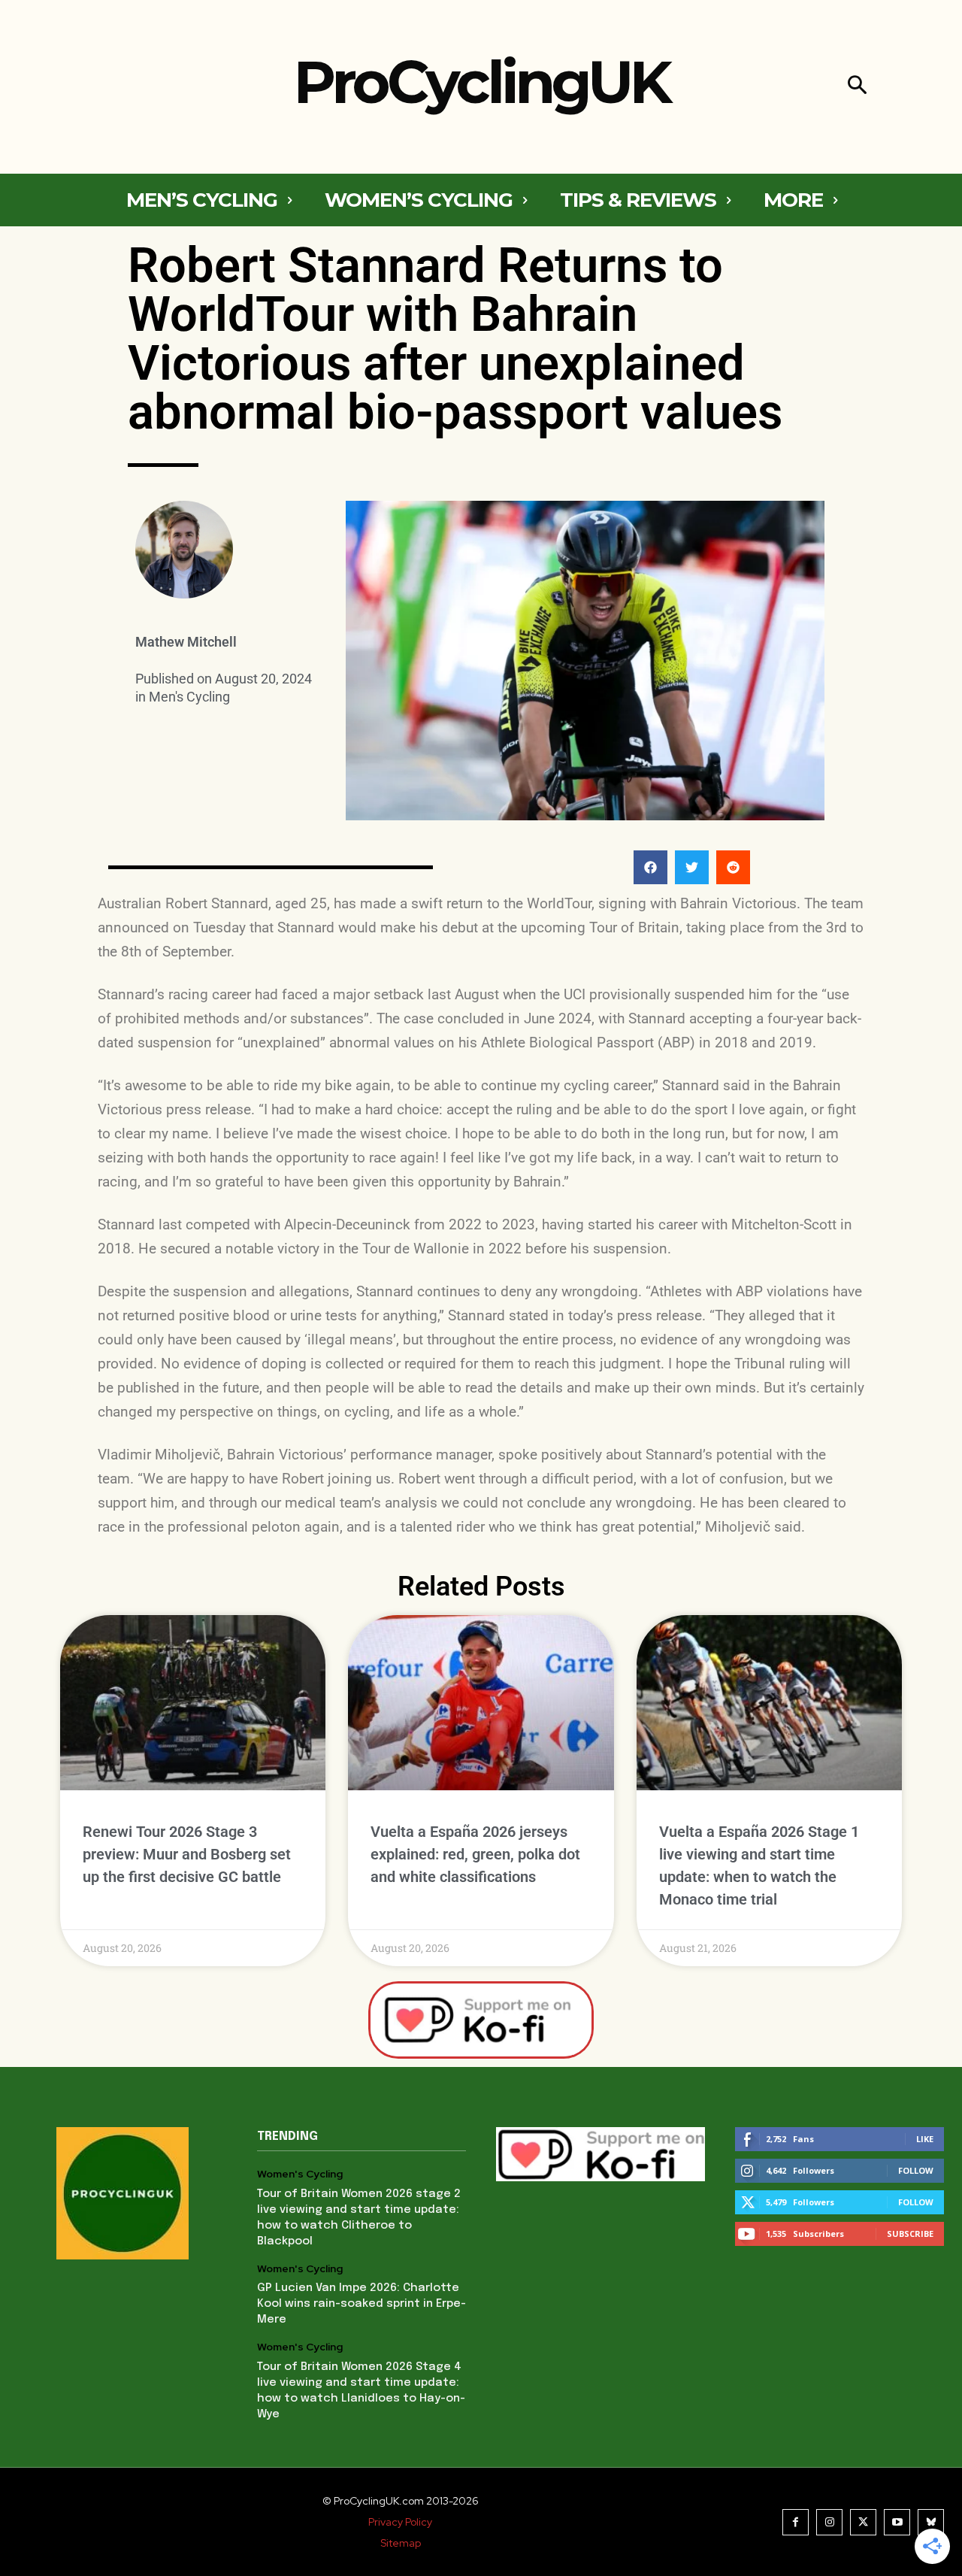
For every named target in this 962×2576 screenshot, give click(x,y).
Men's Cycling (189, 697)
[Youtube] (897, 2522)
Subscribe (910, 2234)
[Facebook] (796, 2522)
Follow (916, 2170)
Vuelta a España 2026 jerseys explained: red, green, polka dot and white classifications (475, 1854)
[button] (857, 87)
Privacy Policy (400, 2522)
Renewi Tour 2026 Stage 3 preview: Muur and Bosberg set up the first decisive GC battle (187, 1854)
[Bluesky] (931, 2522)
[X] (863, 2522)
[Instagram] (829, 2522)
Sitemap (401, 2543)
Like (925, 2139)
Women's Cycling (300, 2174)
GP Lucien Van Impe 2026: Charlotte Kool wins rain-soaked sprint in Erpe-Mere (362, 2304)
